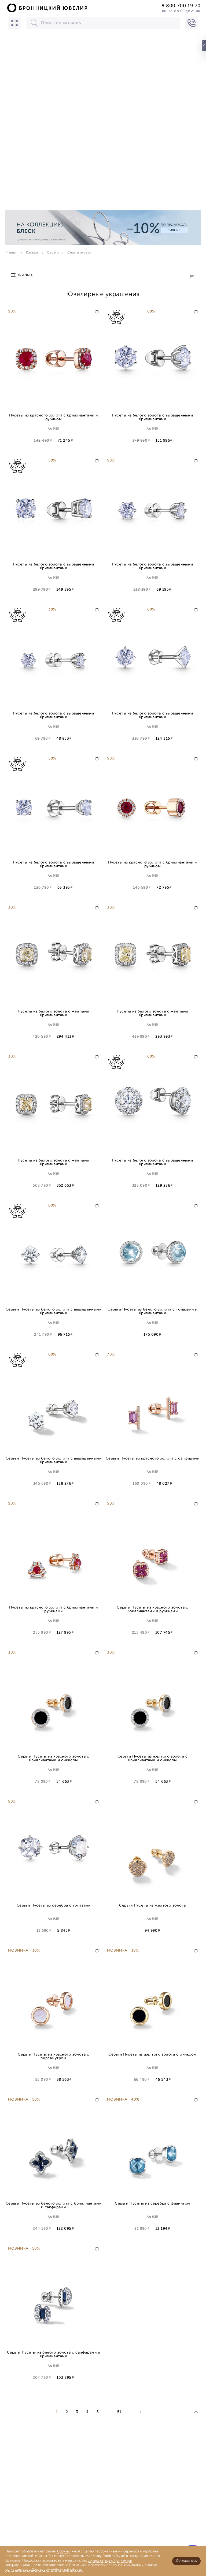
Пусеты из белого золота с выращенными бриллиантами (152, 417)
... (108, 2412)
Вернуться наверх (196, 2414)
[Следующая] (140, 2412)
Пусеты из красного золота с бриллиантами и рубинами (54, 1609)
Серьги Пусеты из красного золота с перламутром (53, 2056)
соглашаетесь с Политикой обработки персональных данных (93, 2565)
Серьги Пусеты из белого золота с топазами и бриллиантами (152, 1311)
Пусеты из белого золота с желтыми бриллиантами (53, 1013)
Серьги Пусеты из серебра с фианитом (152, 2204)
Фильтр (26, 276)
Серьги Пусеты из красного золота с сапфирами (153, 1459)
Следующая (140, 2412)
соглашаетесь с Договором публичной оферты (44, 2570)
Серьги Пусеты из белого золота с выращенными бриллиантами (54, 1311)
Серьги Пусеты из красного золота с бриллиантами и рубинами (152, 1609)
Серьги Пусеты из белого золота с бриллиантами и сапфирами (54, 2205)
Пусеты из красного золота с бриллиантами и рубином (54, 417)
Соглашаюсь (186, 2561)
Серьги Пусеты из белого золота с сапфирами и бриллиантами (54, 2354)
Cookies (63, 2551)
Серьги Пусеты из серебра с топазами (54, 1906)
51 (119, 2412)
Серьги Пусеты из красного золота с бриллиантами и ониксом (53, 1758)
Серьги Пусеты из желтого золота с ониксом (152, 2055)
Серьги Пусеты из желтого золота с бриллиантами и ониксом (152, 1758)
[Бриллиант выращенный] (127, 317)
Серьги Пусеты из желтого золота (152, 1906)
